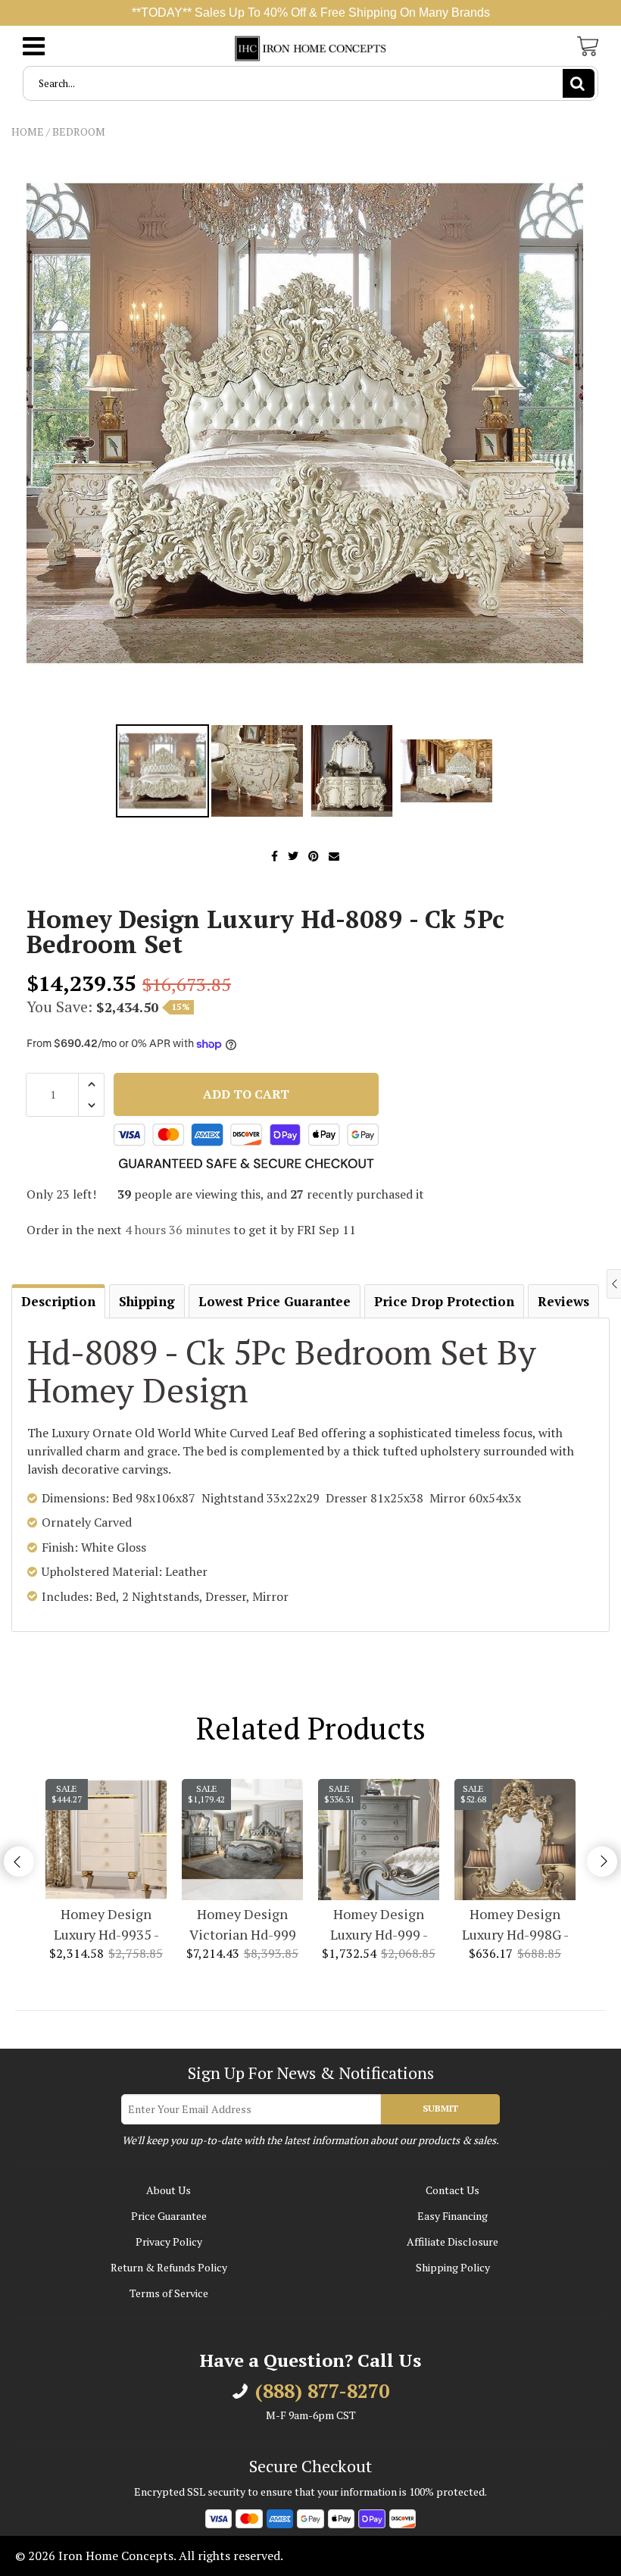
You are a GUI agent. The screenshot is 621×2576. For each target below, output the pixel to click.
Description (58, 1301)
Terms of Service (169, 2293)
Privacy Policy (169, 2241)
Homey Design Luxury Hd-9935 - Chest (106, 1925)
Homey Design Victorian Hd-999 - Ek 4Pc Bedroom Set (242, 1925)
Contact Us (452, 2190)
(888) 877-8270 (322, 2391)
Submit (440, 2108)
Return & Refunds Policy (169, 2267)
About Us (169, 2190)
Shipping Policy (453, 2267)
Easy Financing (452, 2216)
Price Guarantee (169, 2216)
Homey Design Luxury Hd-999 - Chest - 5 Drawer (379, 1925)
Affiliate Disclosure (452, 2241)
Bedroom (79, 131)
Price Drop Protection (444, 1301)
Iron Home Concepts (116, 2556)
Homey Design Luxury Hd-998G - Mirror (515, 1925)
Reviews (563, 1301)
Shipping (147, 1301)
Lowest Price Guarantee (275, 1301)
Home (28, 131)
